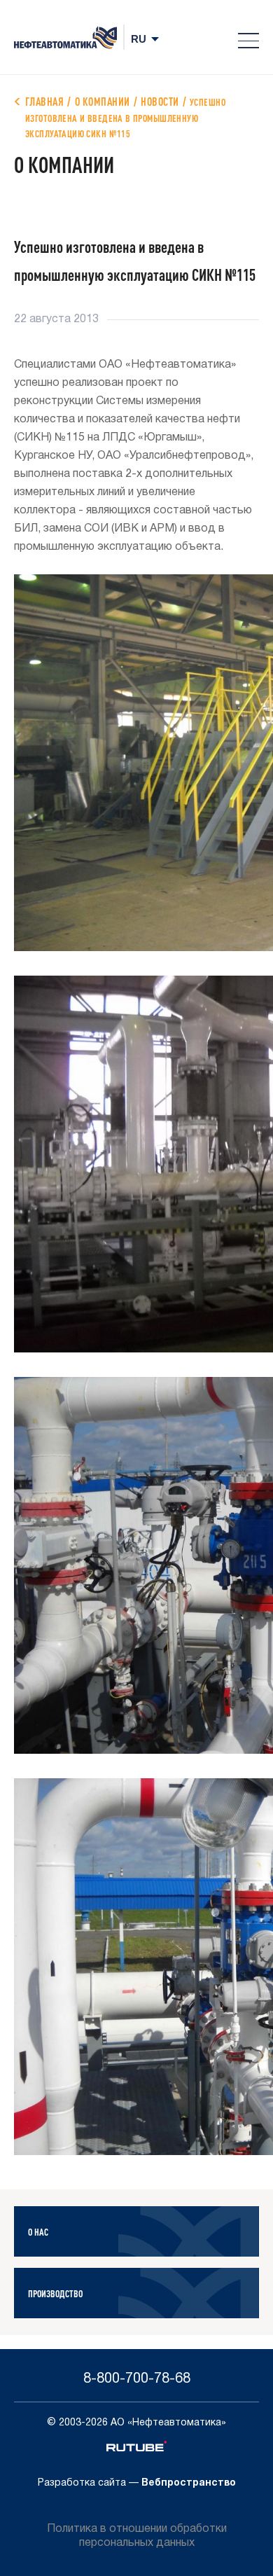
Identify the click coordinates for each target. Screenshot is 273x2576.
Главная (44, 101)
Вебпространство (189, 2483)
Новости (160, 101)
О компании (103, 101)
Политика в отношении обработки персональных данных (137, 2536)
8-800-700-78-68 (137, 2379)
